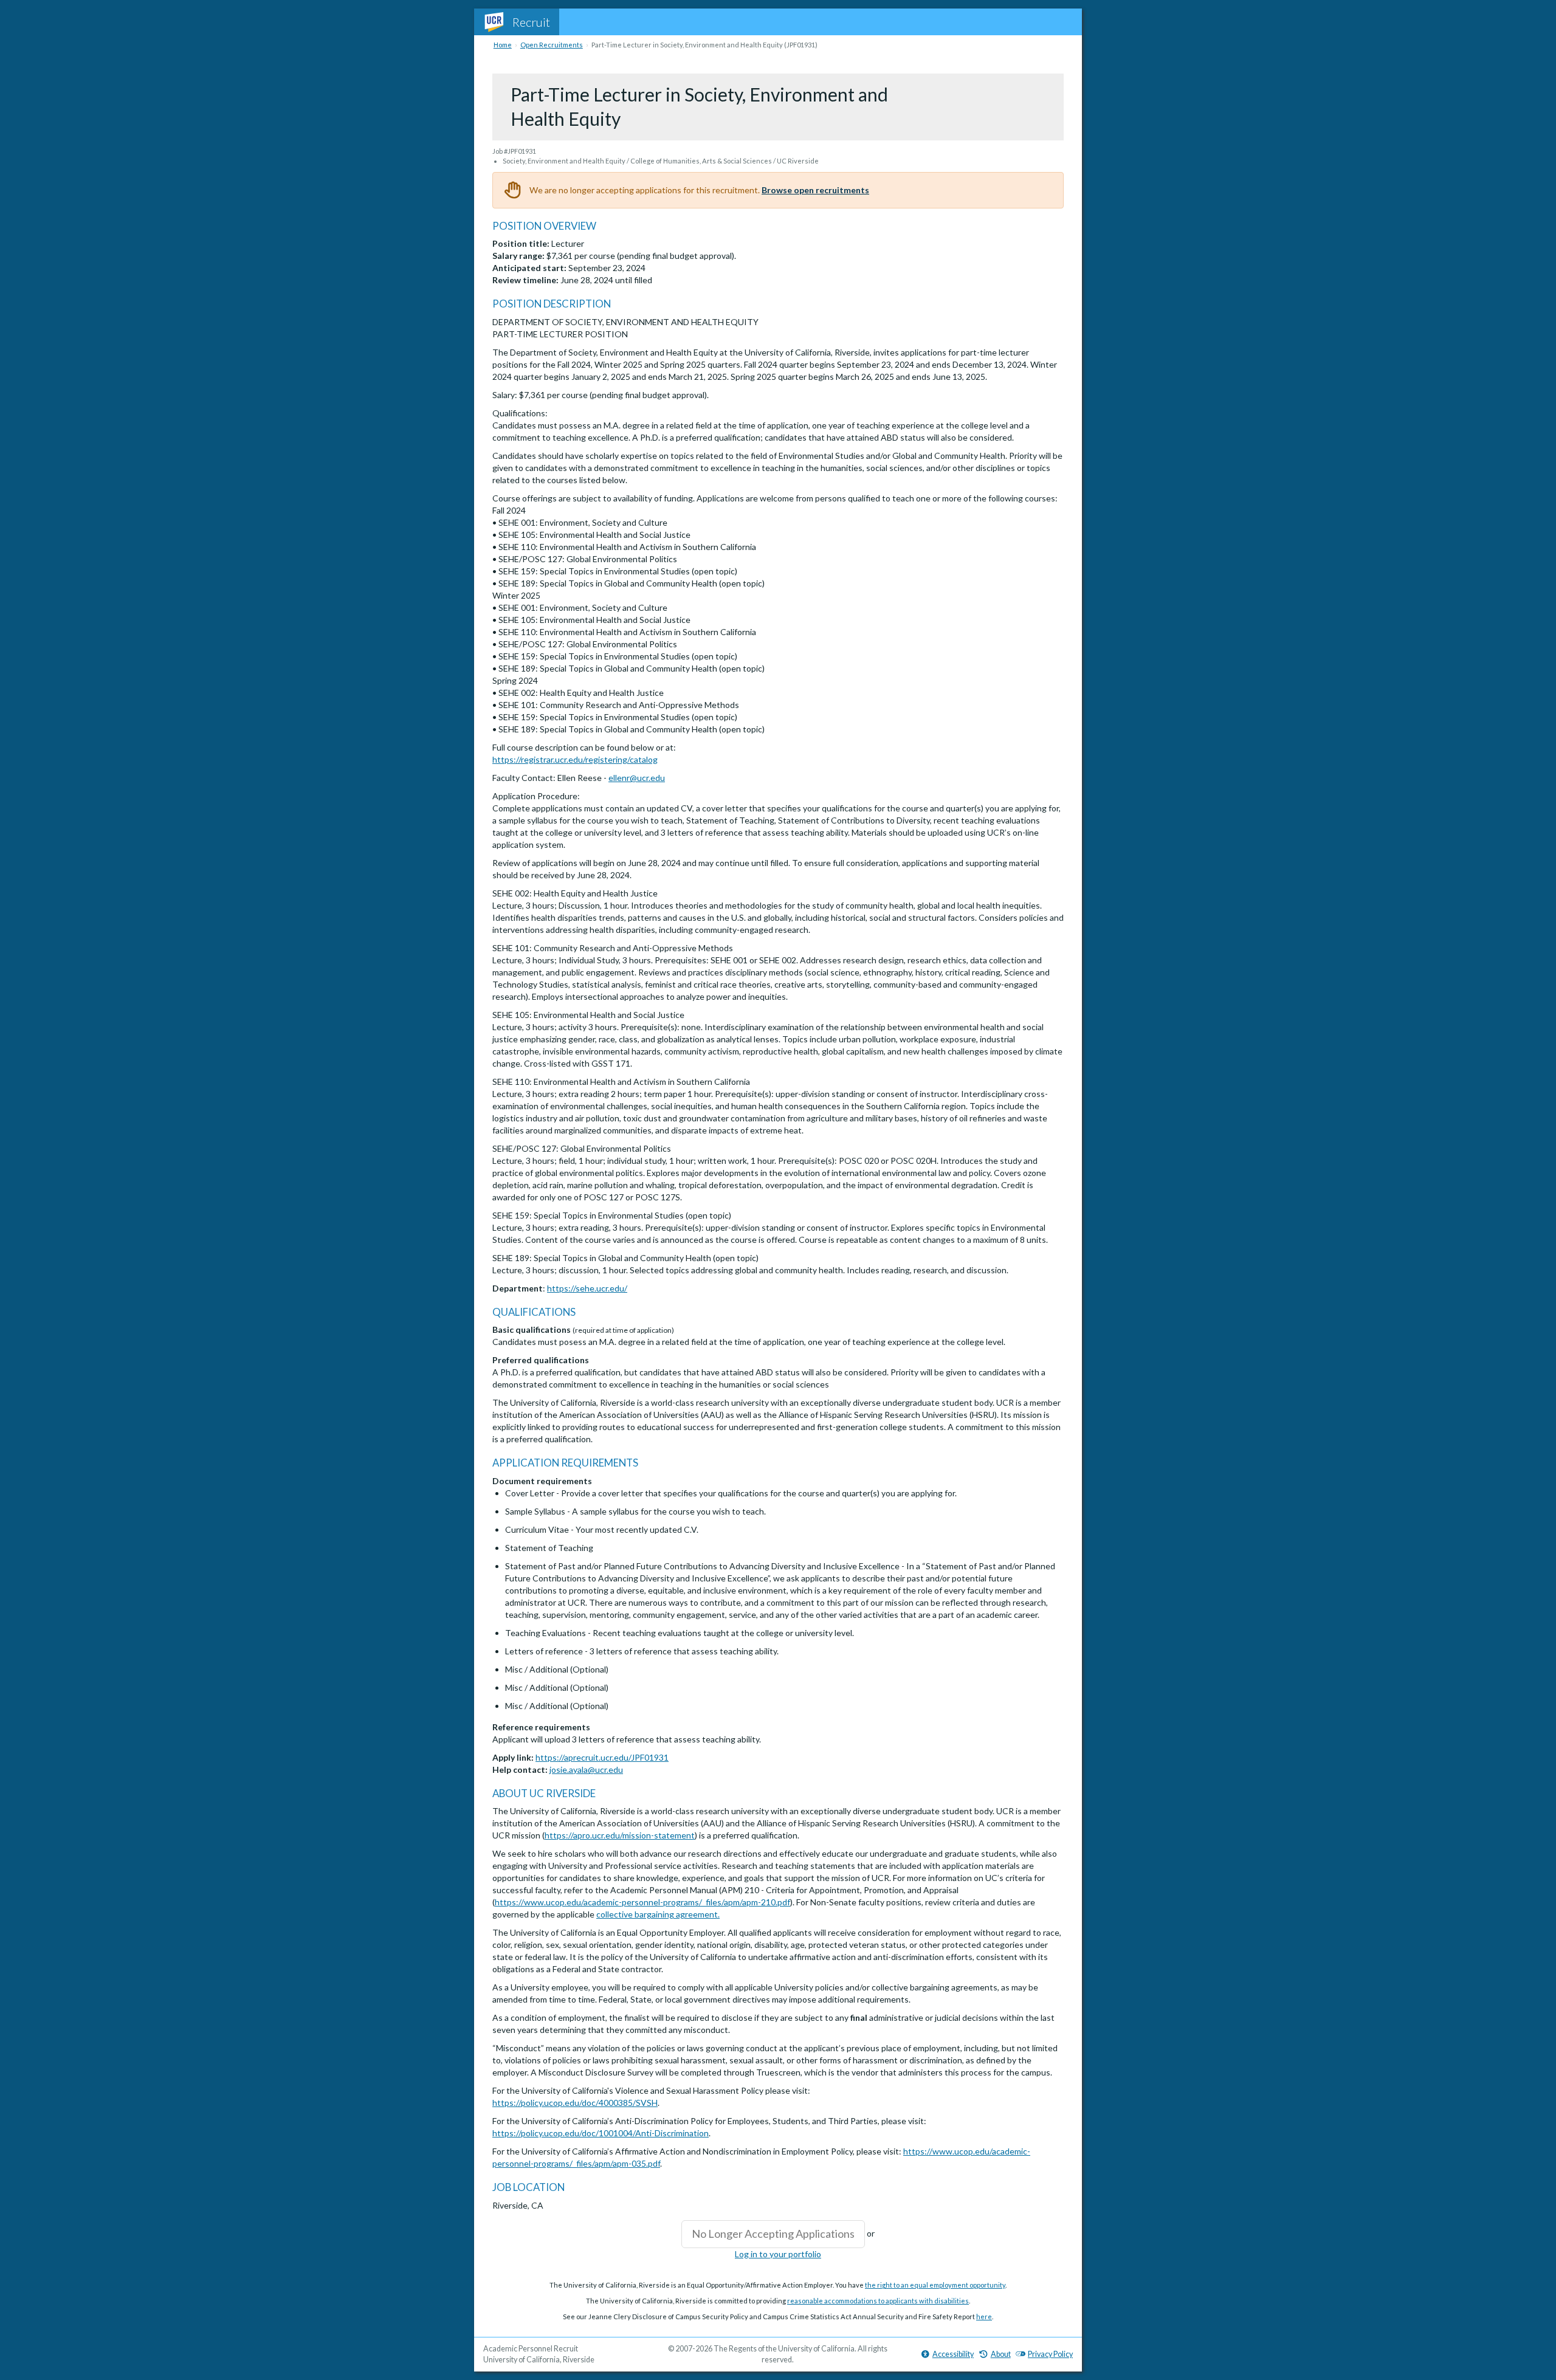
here (984, 2316)
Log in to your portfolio (778, 2254)
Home (503, 45)
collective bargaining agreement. (658, 1914)
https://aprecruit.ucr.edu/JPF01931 (602, 1757)
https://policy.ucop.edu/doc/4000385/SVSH (575, 2103)
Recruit (531, 22)
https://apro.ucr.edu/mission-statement (620, 1835)
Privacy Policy (1050, 2354)
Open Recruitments (552, 45)
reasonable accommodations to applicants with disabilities (878, 2301)
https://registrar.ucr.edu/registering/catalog (575, 759)
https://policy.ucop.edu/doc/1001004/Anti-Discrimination (601, 2133)
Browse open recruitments (815, 190)
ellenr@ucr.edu (637, 778)
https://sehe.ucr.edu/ (587, 1288)
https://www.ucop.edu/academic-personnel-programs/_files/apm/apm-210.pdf (642, 1902)
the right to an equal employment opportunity (935, 2285)
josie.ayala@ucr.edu (586, 1770)
